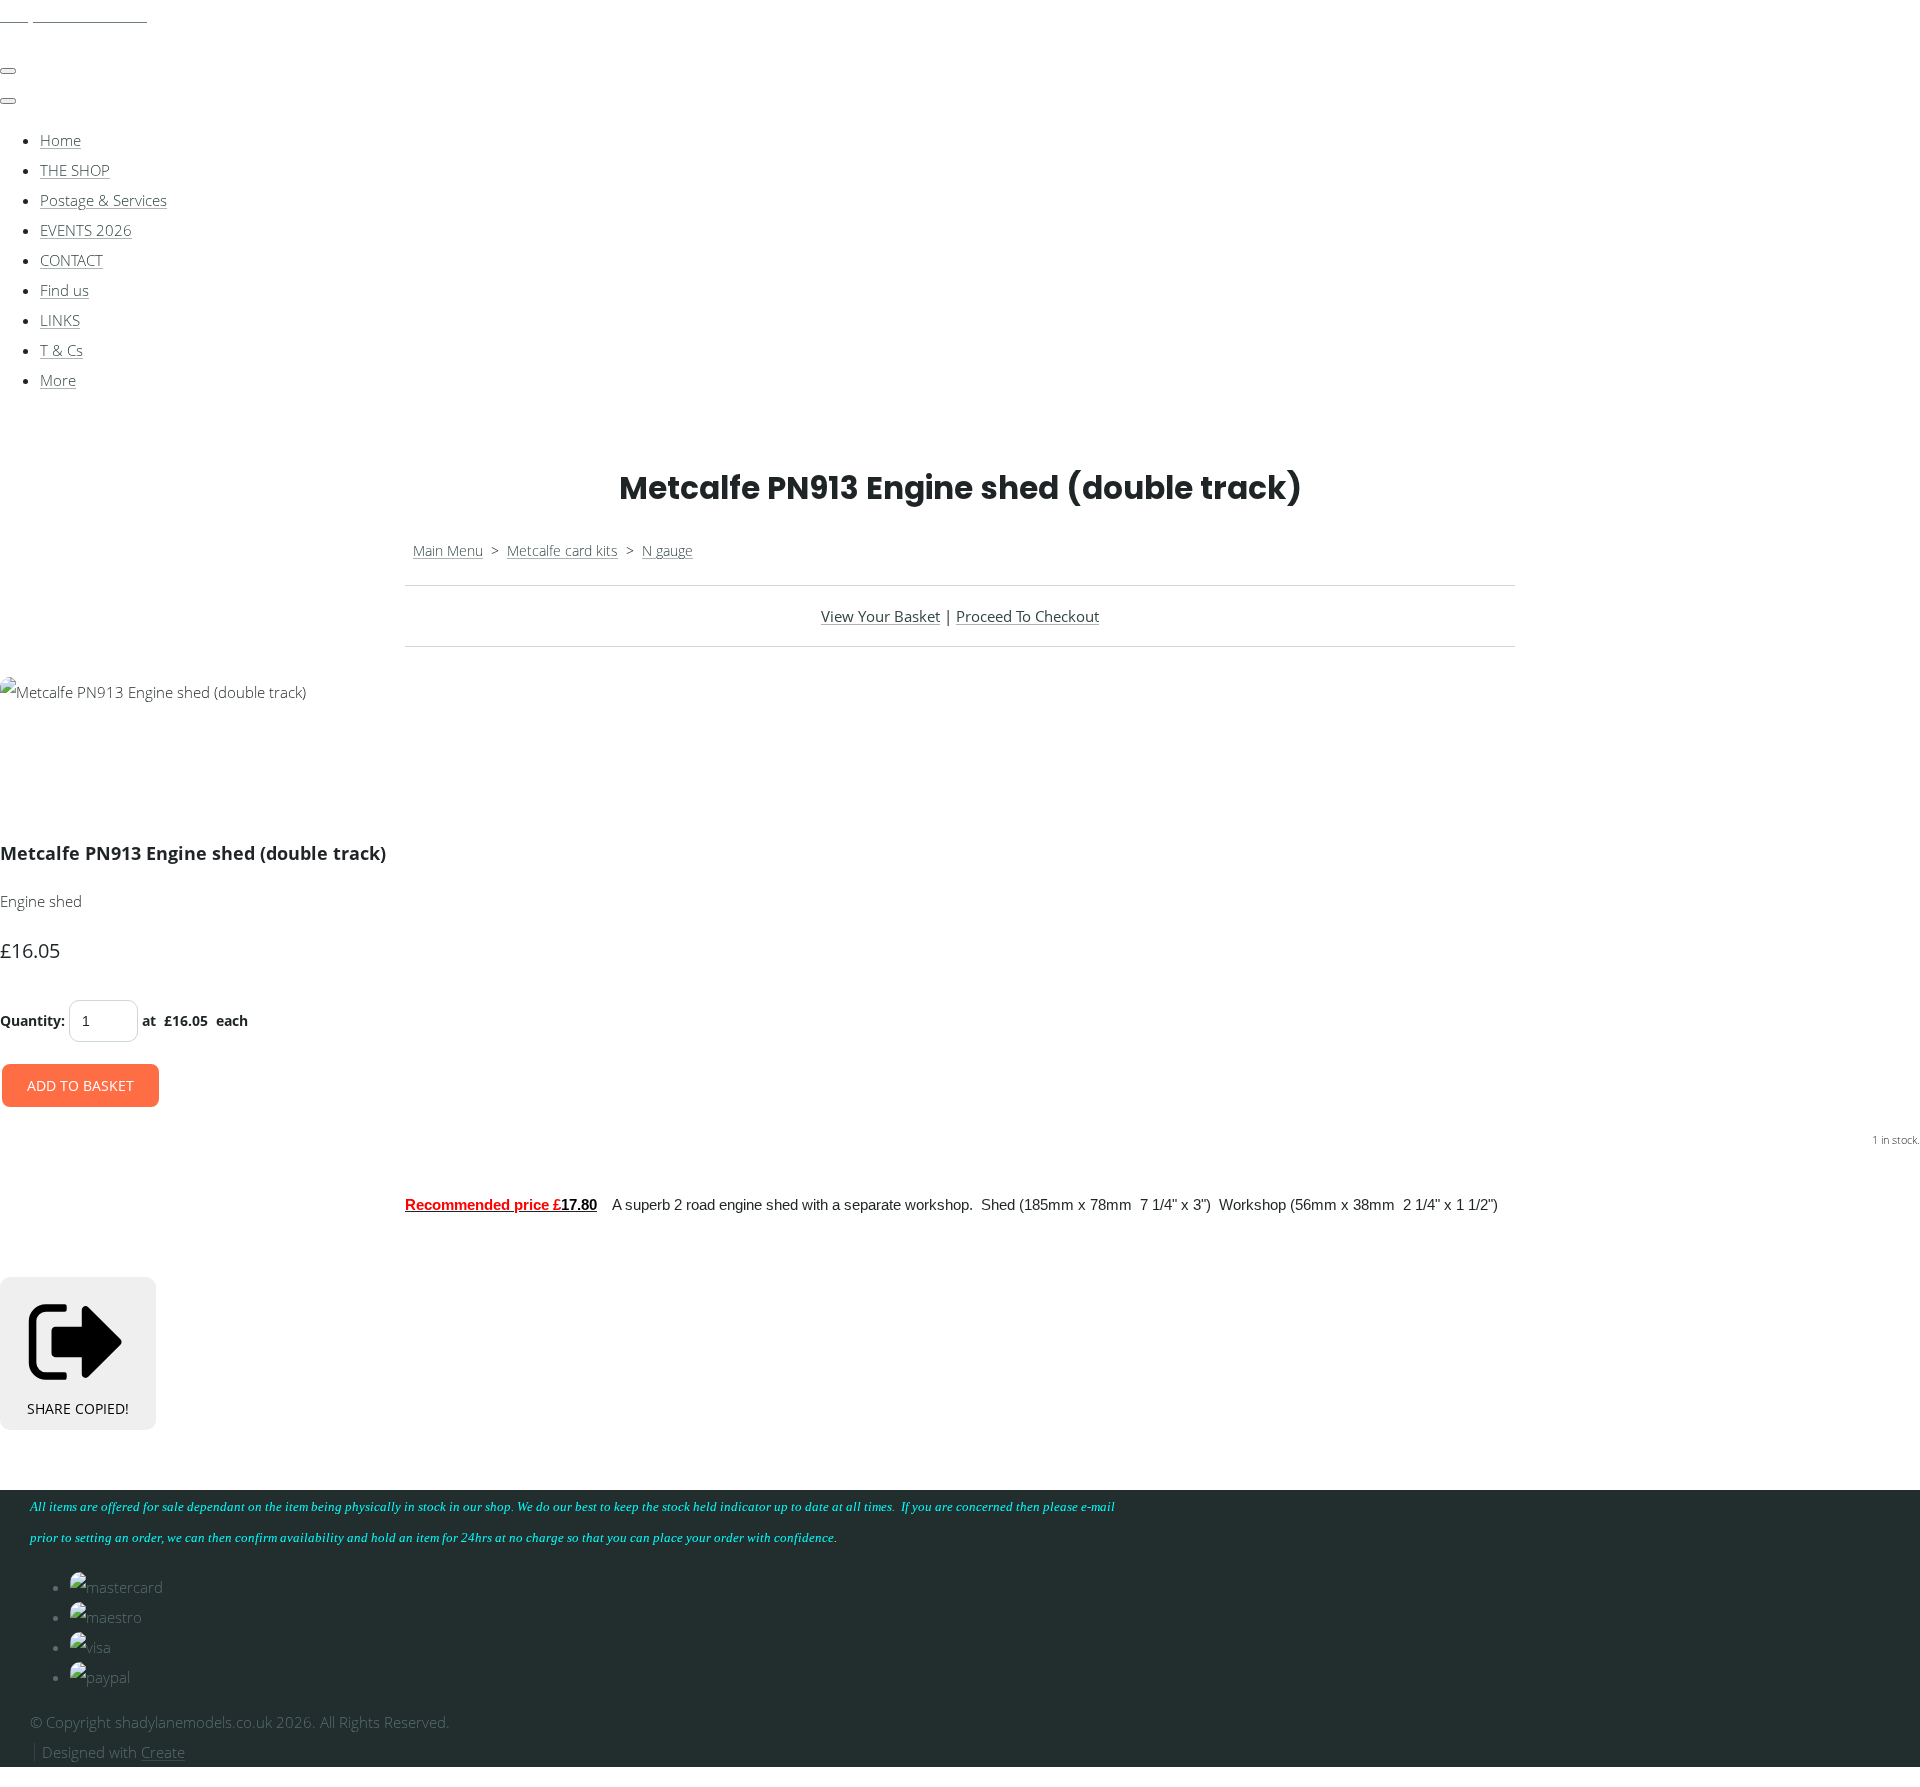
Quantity (30, 1020)
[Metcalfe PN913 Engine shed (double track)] (30, 752)
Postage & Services (103, 200)
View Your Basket (880, 616)
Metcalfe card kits (562, 550)
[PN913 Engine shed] (252, 752)
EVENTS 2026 (86, 230)
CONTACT (71, 260)
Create (163, 1752)
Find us (64, 290)
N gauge (667, 550)
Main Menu (448, 550)
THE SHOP (75, 170)
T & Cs (61, 350)
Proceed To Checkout (1027, 616)
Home (60, 140)
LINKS (60, 320)
